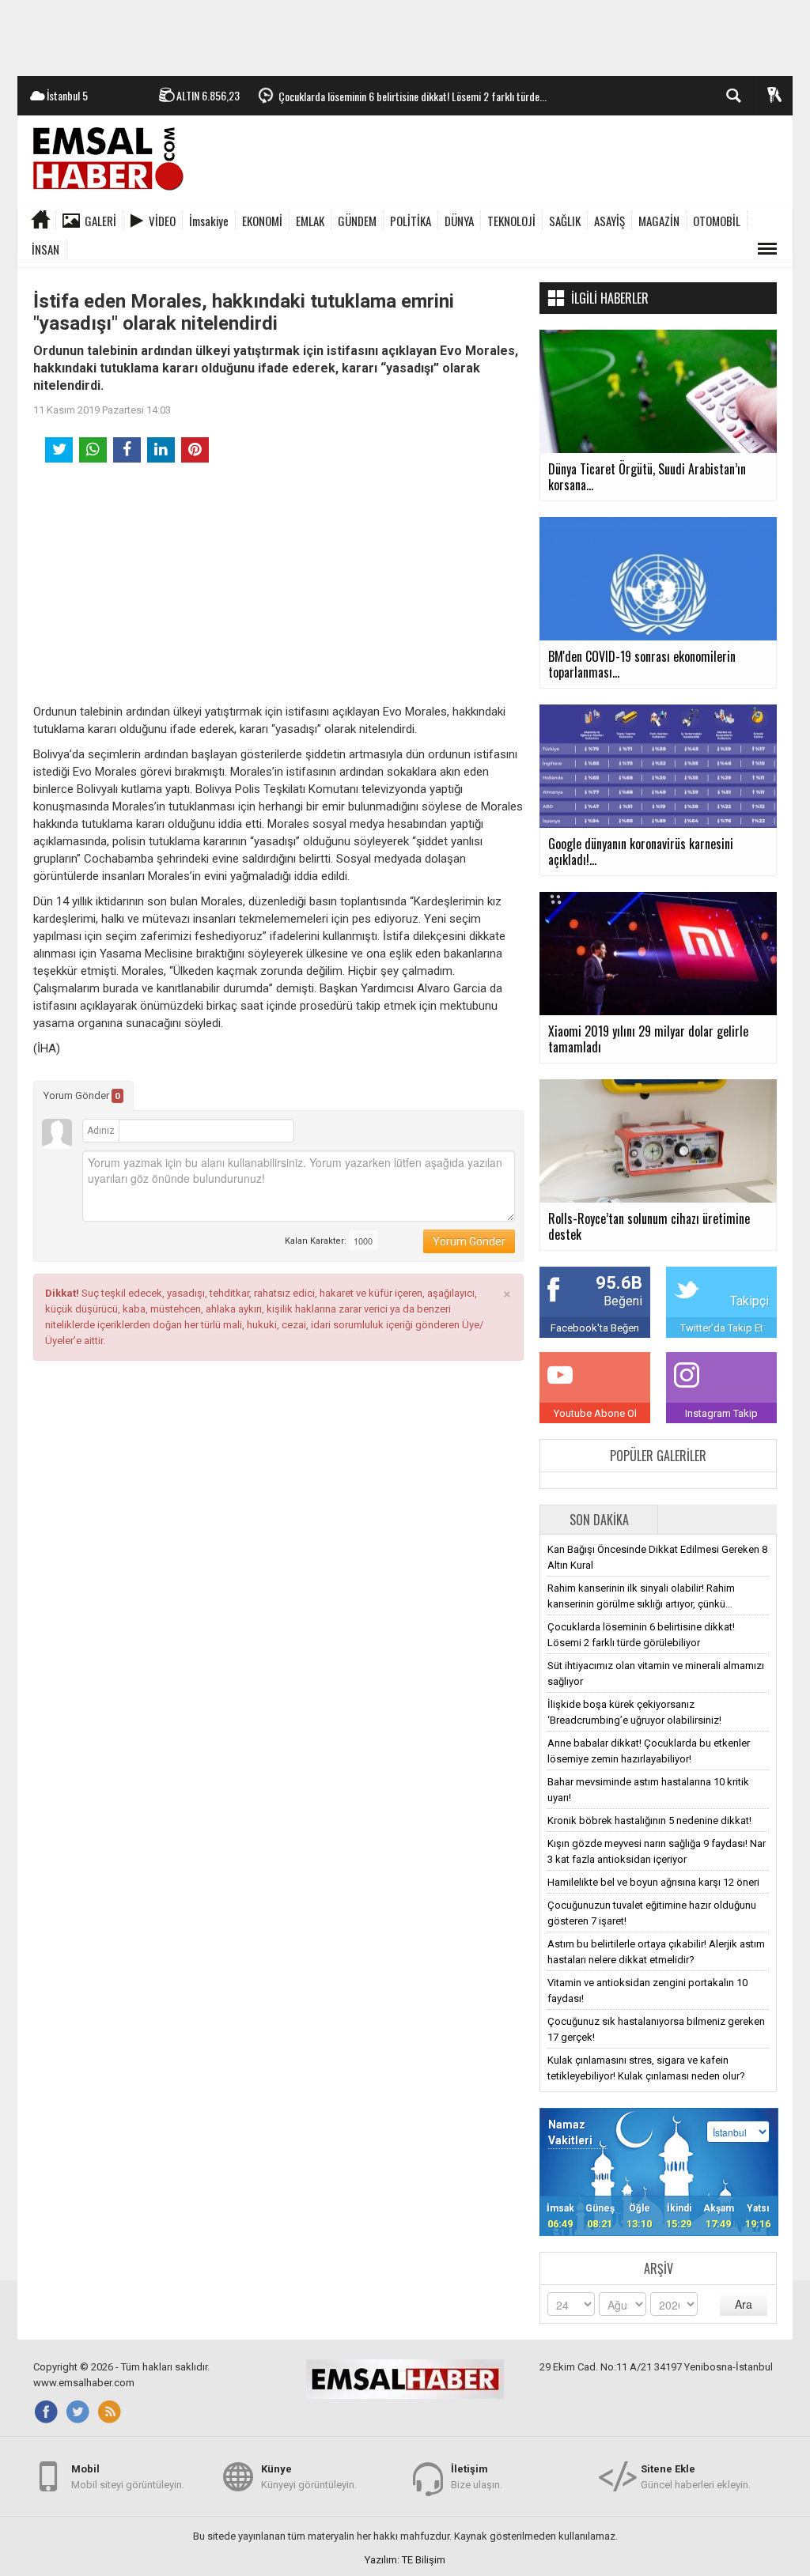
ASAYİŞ (609, 221)
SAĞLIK (565, 221)
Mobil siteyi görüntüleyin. (128, 2477)
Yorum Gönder (82, 1095)
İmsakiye (209, 221)
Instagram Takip (721, 1413)
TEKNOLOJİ (511, 221)
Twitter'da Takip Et (722, 1328)
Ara (744, 2304)
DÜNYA (459, 221)
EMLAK (310, 221)
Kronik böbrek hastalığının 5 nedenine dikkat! (649, 1821)
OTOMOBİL (717, 221)
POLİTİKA (411, 221)
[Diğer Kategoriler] (767, 249)
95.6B (619, 1283)
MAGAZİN (659, 221)
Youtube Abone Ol (595, 1413)
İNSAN (45, 249)
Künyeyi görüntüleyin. (309, 2477)
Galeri (100, 221)
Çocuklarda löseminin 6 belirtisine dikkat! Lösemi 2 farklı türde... (413, 96)
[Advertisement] (405, 36)
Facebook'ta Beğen (595, 1328)
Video (162, 221)
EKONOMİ (262, 221)
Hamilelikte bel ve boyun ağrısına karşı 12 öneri (653, 1882)
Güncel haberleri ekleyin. (696, 2477)
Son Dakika (599, 1520)
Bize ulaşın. (477, 2477)
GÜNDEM (357, 221)
